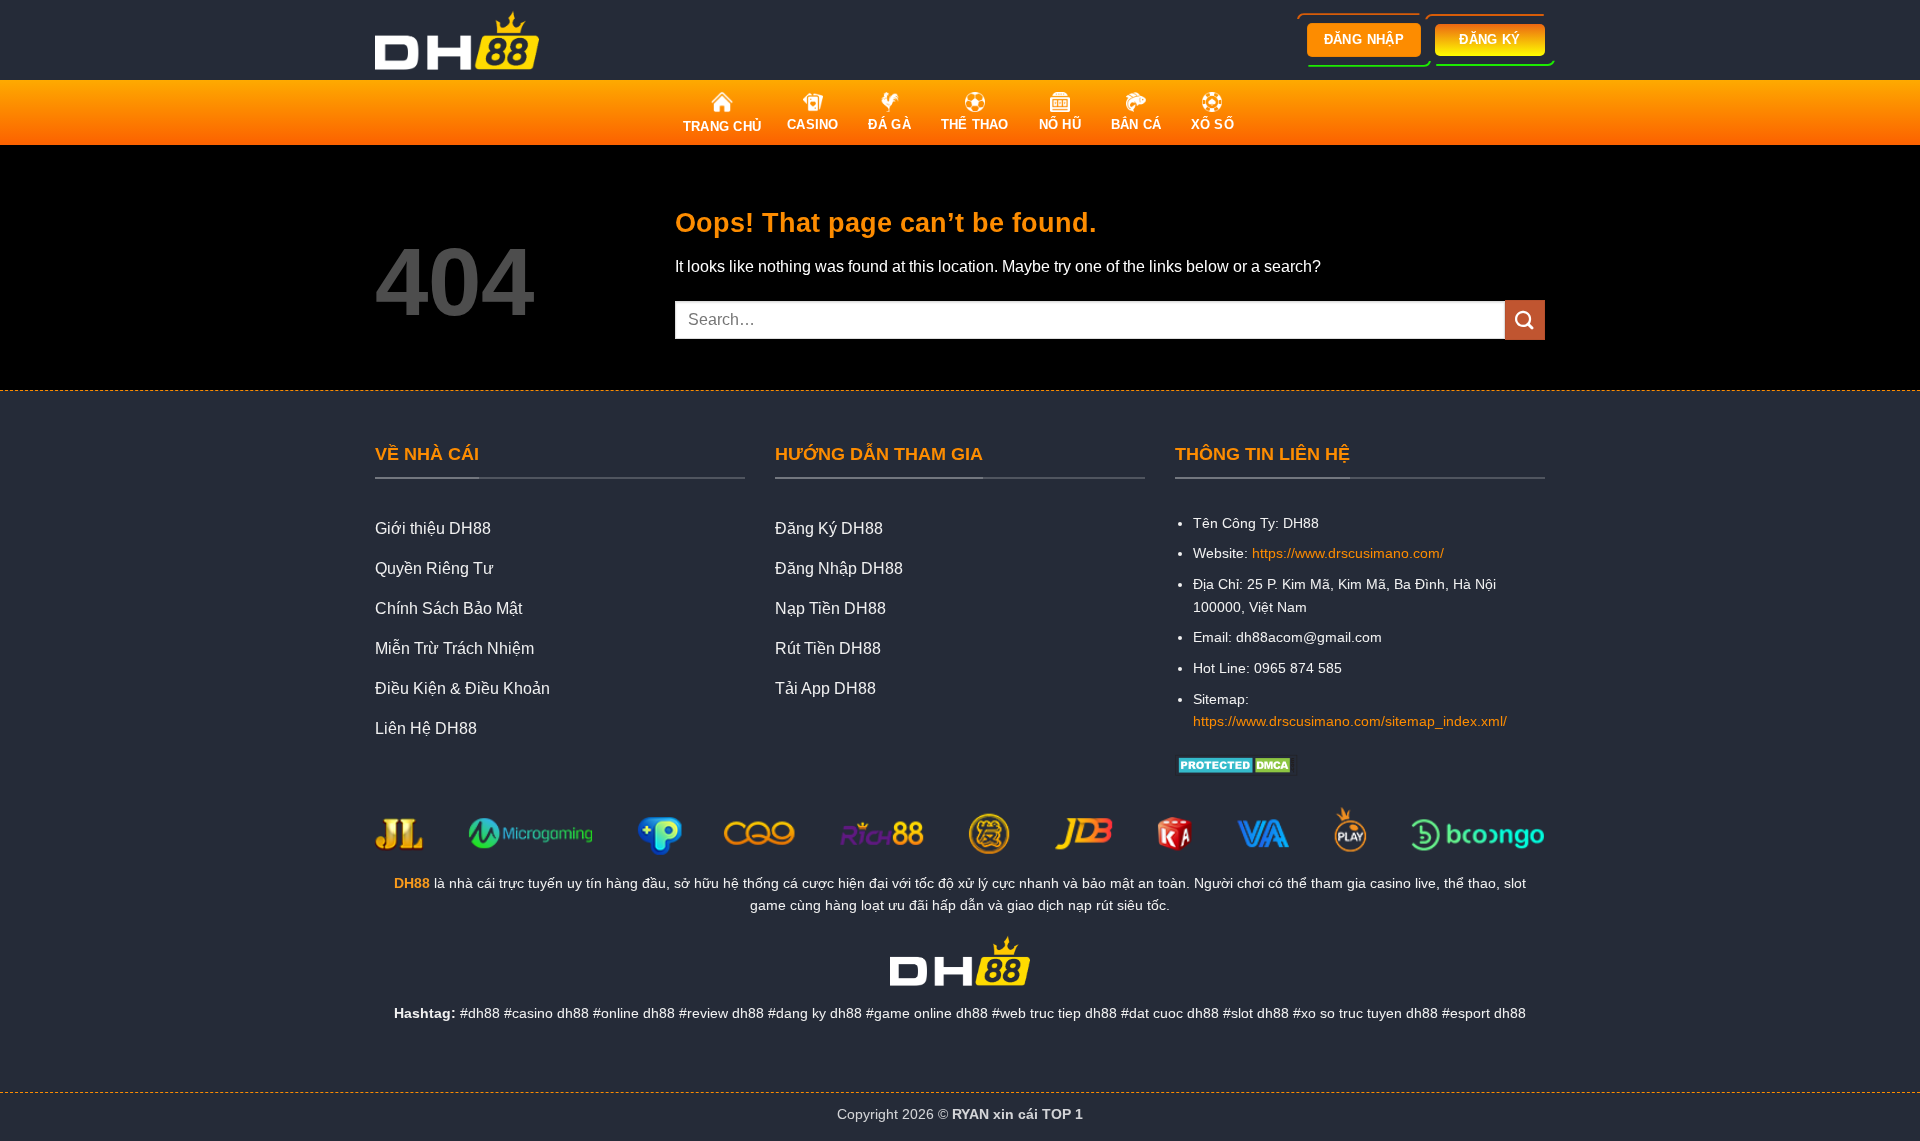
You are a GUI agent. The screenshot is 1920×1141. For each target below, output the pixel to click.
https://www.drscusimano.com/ (1348, 553)
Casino (813, 124)
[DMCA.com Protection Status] (1236, 763)
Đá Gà (889, 124)
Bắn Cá (1136, 124)
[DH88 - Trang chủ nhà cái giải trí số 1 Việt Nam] (463, 40)
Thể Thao (975, 124)
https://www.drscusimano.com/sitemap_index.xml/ (1350, 721)
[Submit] (1525, 319)
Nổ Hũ (1060, 124)
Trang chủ (722, 126)
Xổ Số (1212, 124)
